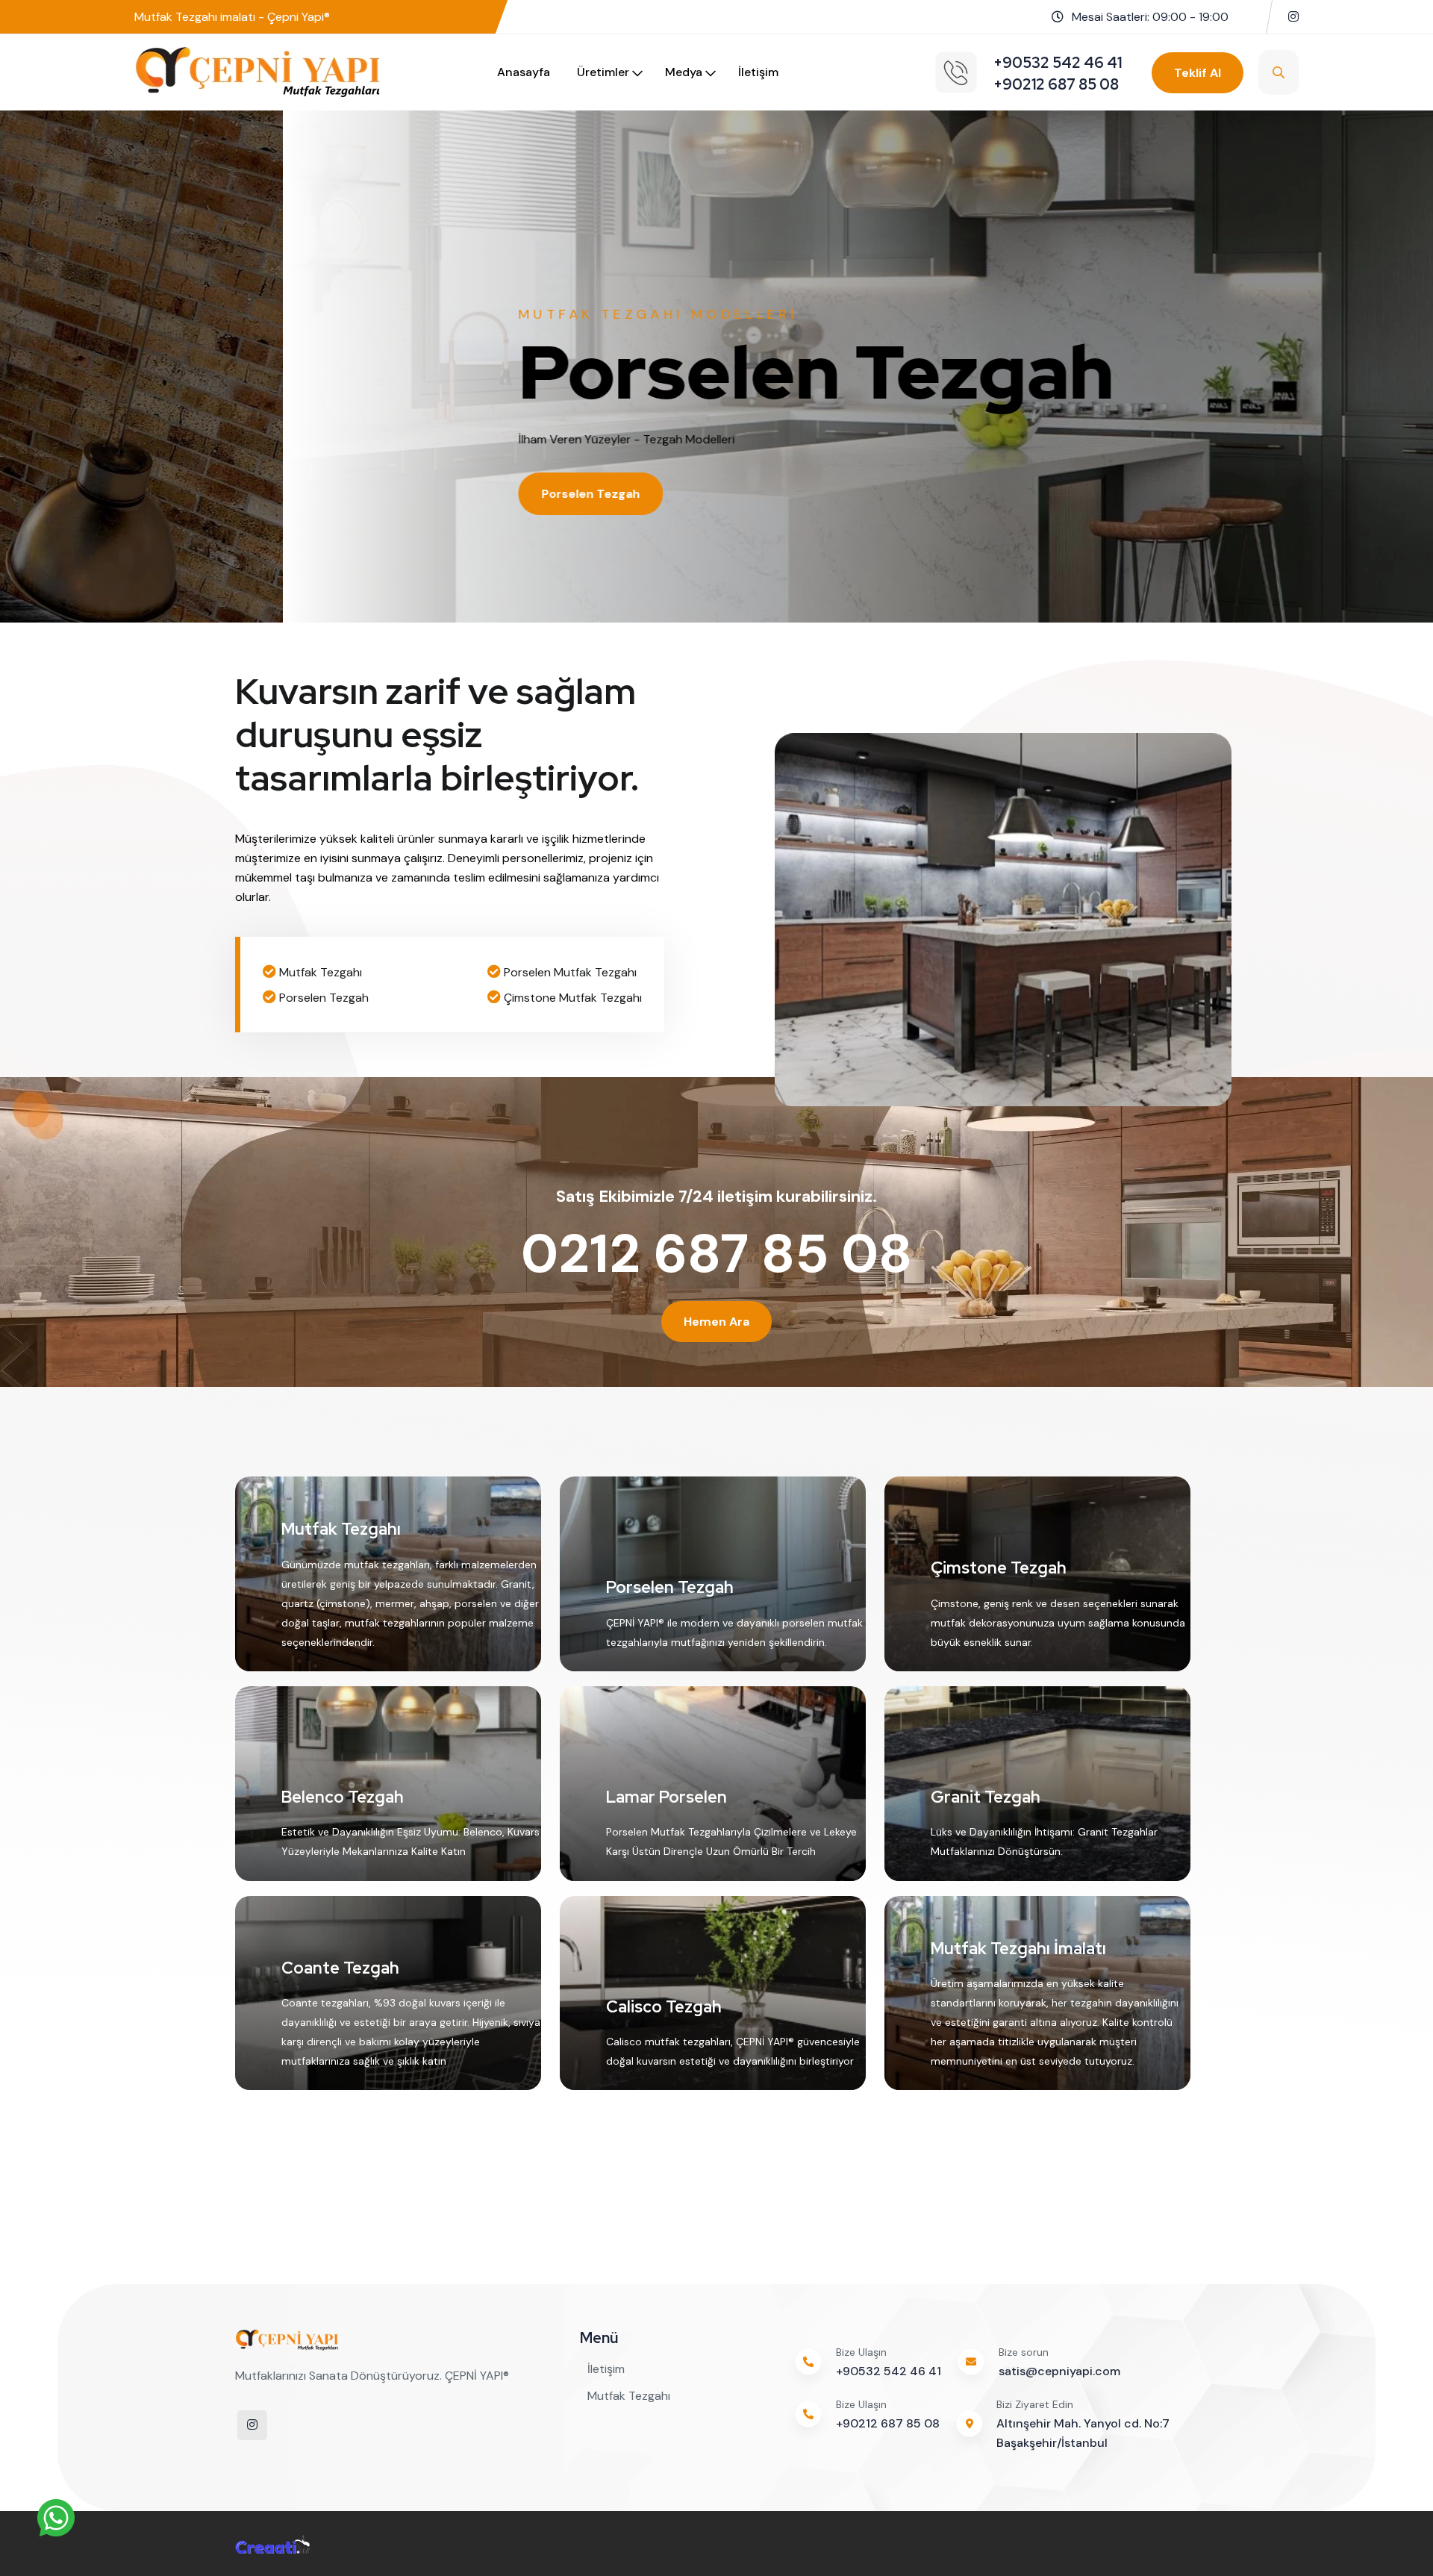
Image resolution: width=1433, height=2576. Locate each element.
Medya (684, 72)
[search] (1279, 72)
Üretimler (603, 72)
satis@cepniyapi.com (1059, 2371)
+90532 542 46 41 (889, 2371)
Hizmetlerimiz (300, 494)
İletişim (758, 72)
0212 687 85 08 (716, 1254)
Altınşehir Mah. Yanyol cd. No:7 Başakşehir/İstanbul (1083, 2433)
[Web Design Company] (272, 2543)
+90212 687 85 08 (888, 2423)
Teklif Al (1198, 73)
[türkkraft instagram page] (1293, 17)
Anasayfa (524, 72)
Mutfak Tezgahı (629, 2396)
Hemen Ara (716, 1322)
